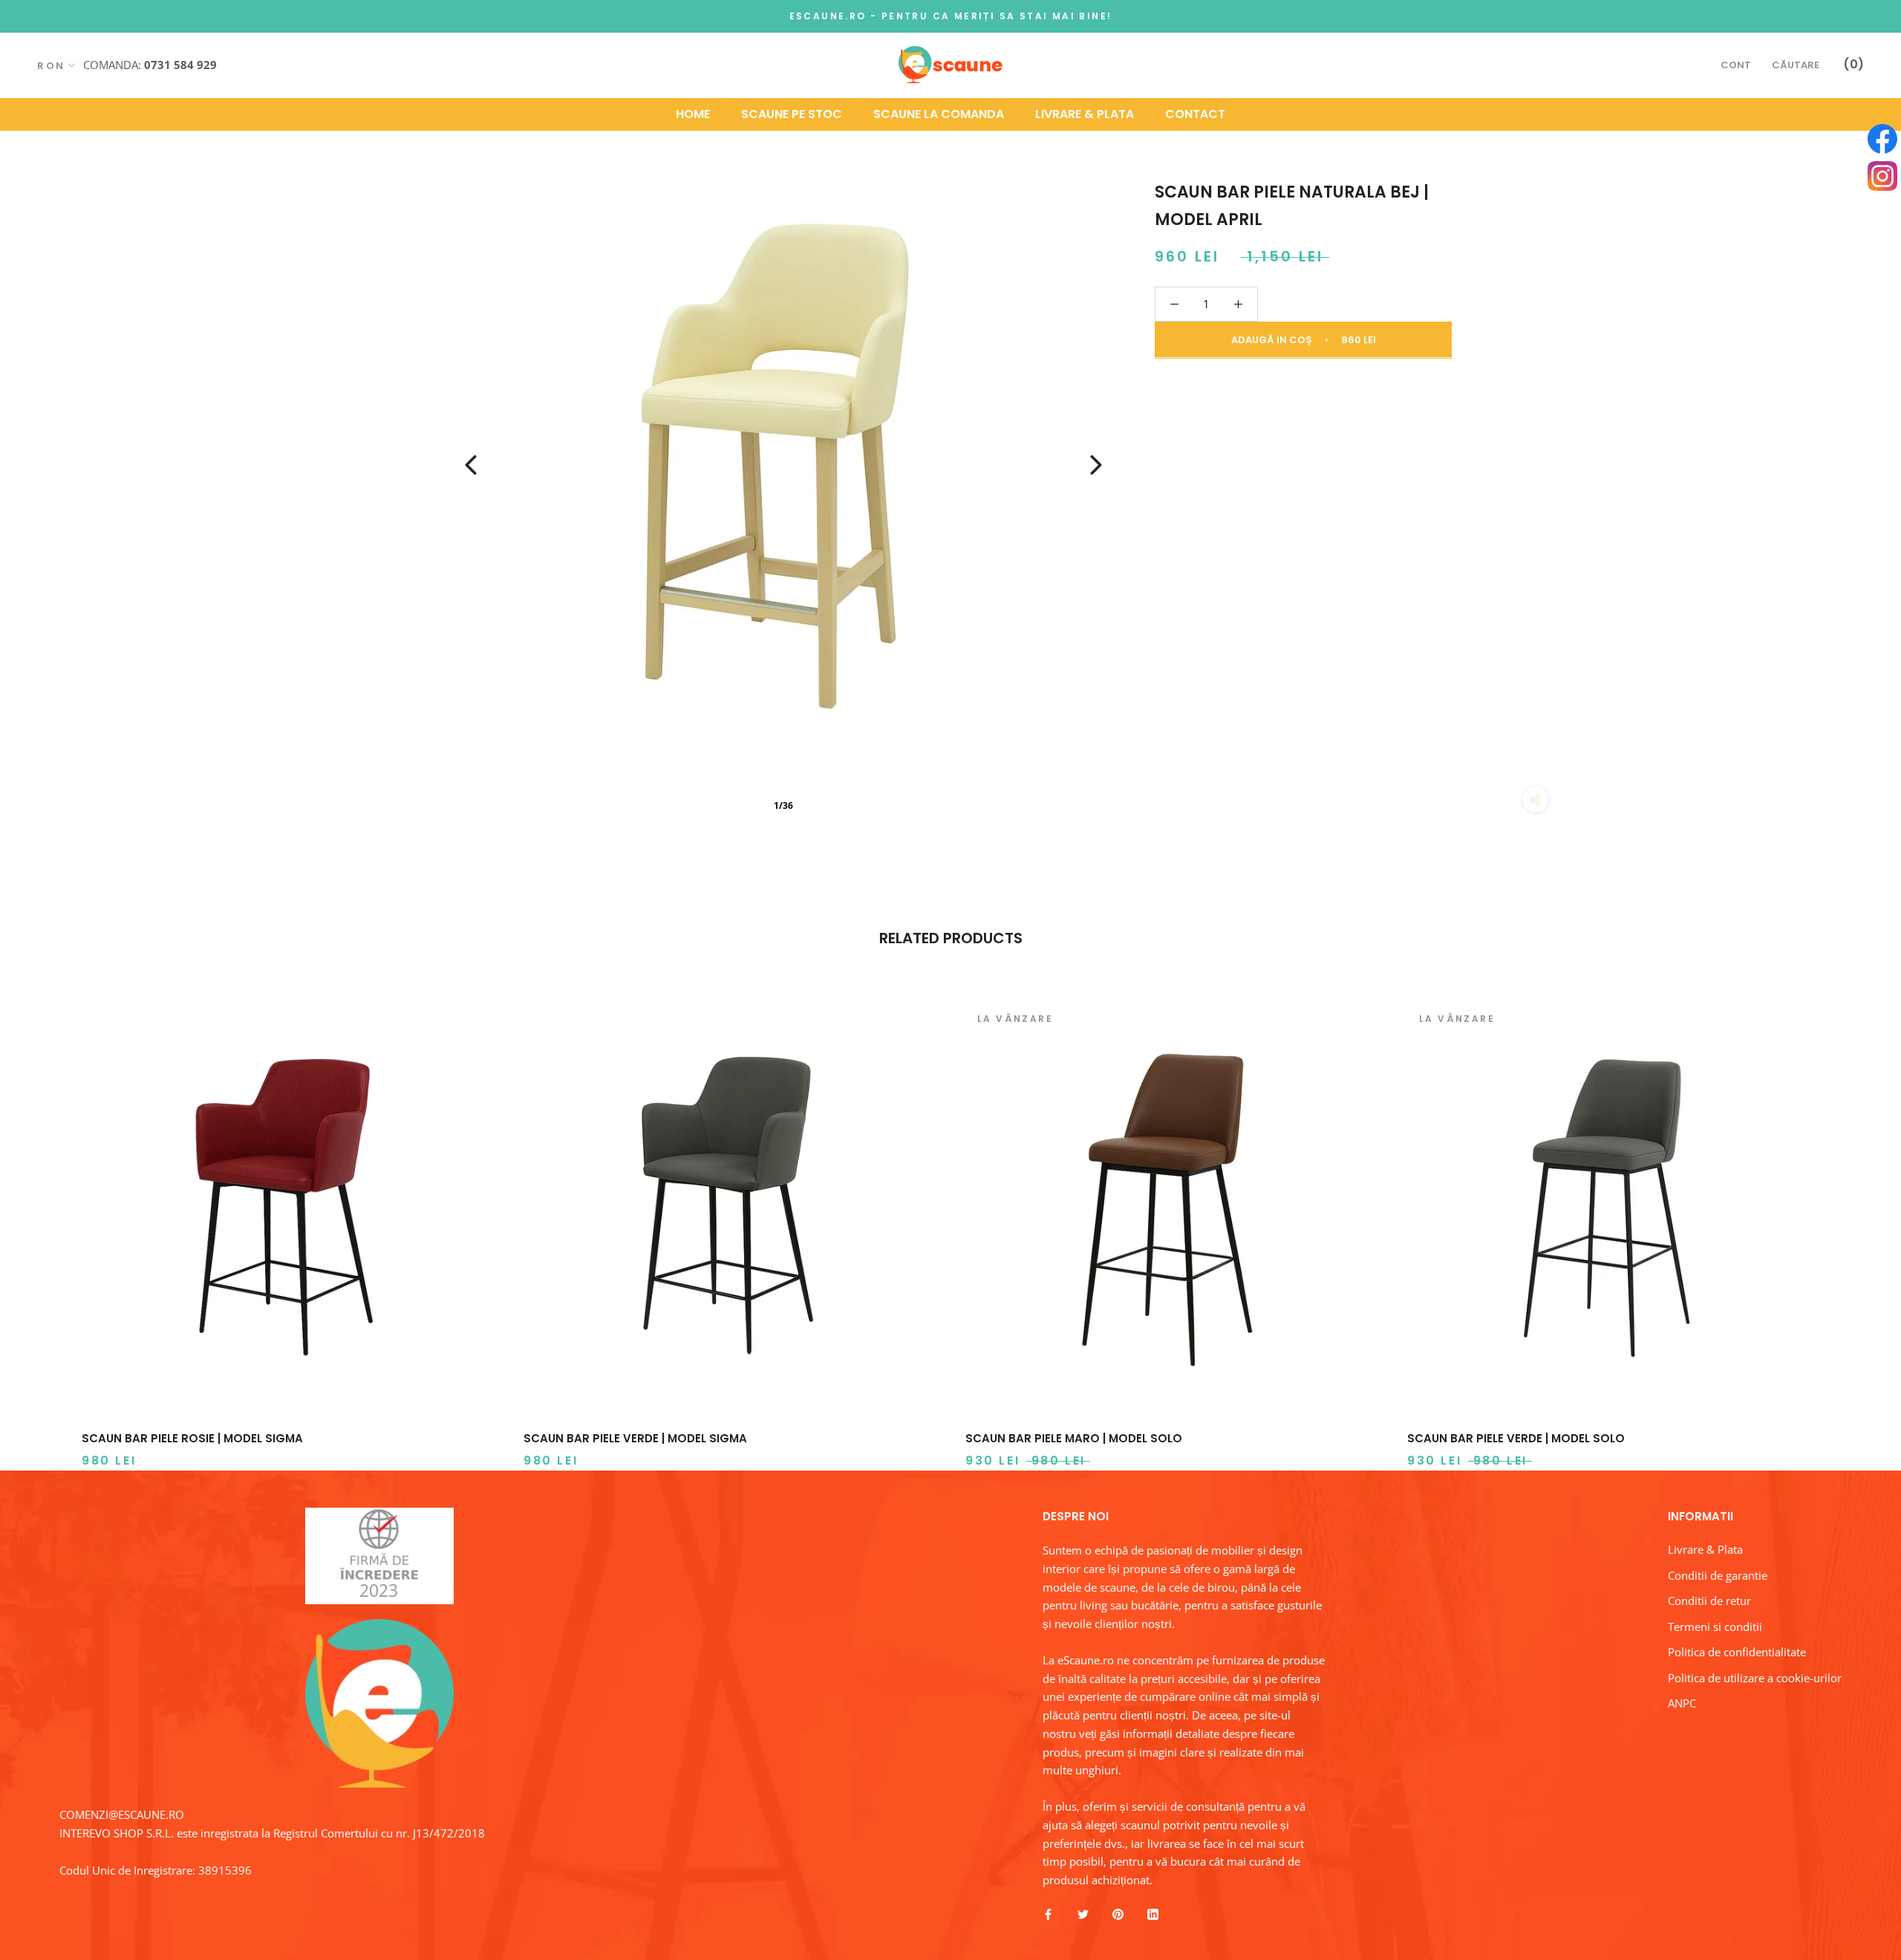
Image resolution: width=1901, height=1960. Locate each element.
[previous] (46, 1220)
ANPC (1682, 1703)
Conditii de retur (1709, 1601)
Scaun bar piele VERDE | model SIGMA (635, 1438)
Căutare (1796, 65)
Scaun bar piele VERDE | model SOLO (1516, 1438)
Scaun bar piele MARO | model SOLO (1074, 1438)
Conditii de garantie (1718, 1575)
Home (693, 113)
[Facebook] (1048, 1914)
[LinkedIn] (1153, 1914)
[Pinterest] (1118, 1914)
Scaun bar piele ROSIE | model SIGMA (192, 1438)
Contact (1195, 113)
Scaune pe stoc (792, 113)
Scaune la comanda (939, 113)
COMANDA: (150, 64)
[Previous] (471, 465)
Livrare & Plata (1085, 113)
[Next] (1096, 465)
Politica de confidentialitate (1737, 1652)
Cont (1736, 65)
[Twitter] (1083, 1914)
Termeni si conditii (1715, 1627)
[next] (1855, 1220)
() (1853, 64)
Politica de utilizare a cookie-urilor (1755, 1678)
